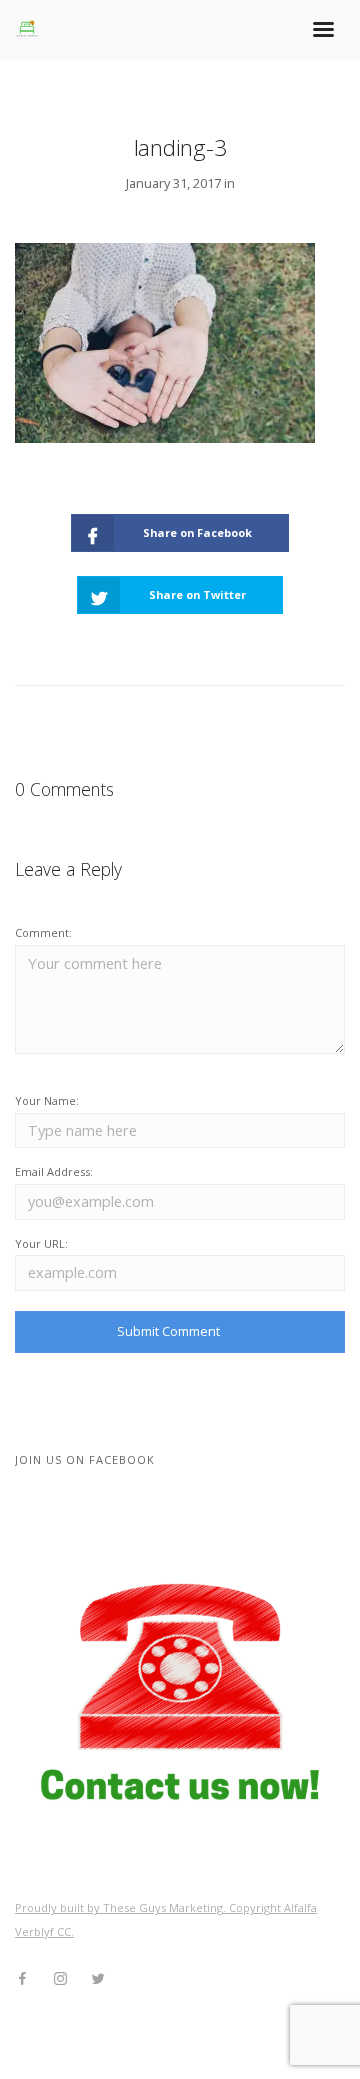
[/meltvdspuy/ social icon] (60, 1979)
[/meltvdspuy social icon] (98, 1979)
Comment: (43, 932)
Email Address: (54, 1171)
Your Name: (47, 1100)
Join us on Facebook (85, 1459)
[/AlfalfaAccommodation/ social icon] (22, 1979)
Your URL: (41, 1243)
